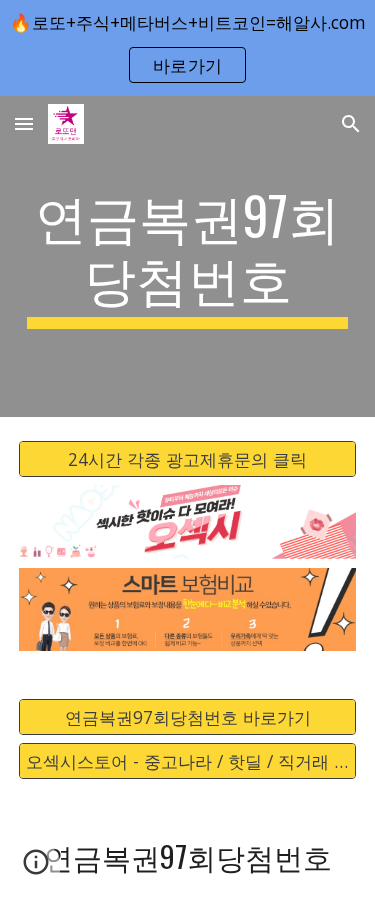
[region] (187, 48)
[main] (188, 256)
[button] (24, 123)
